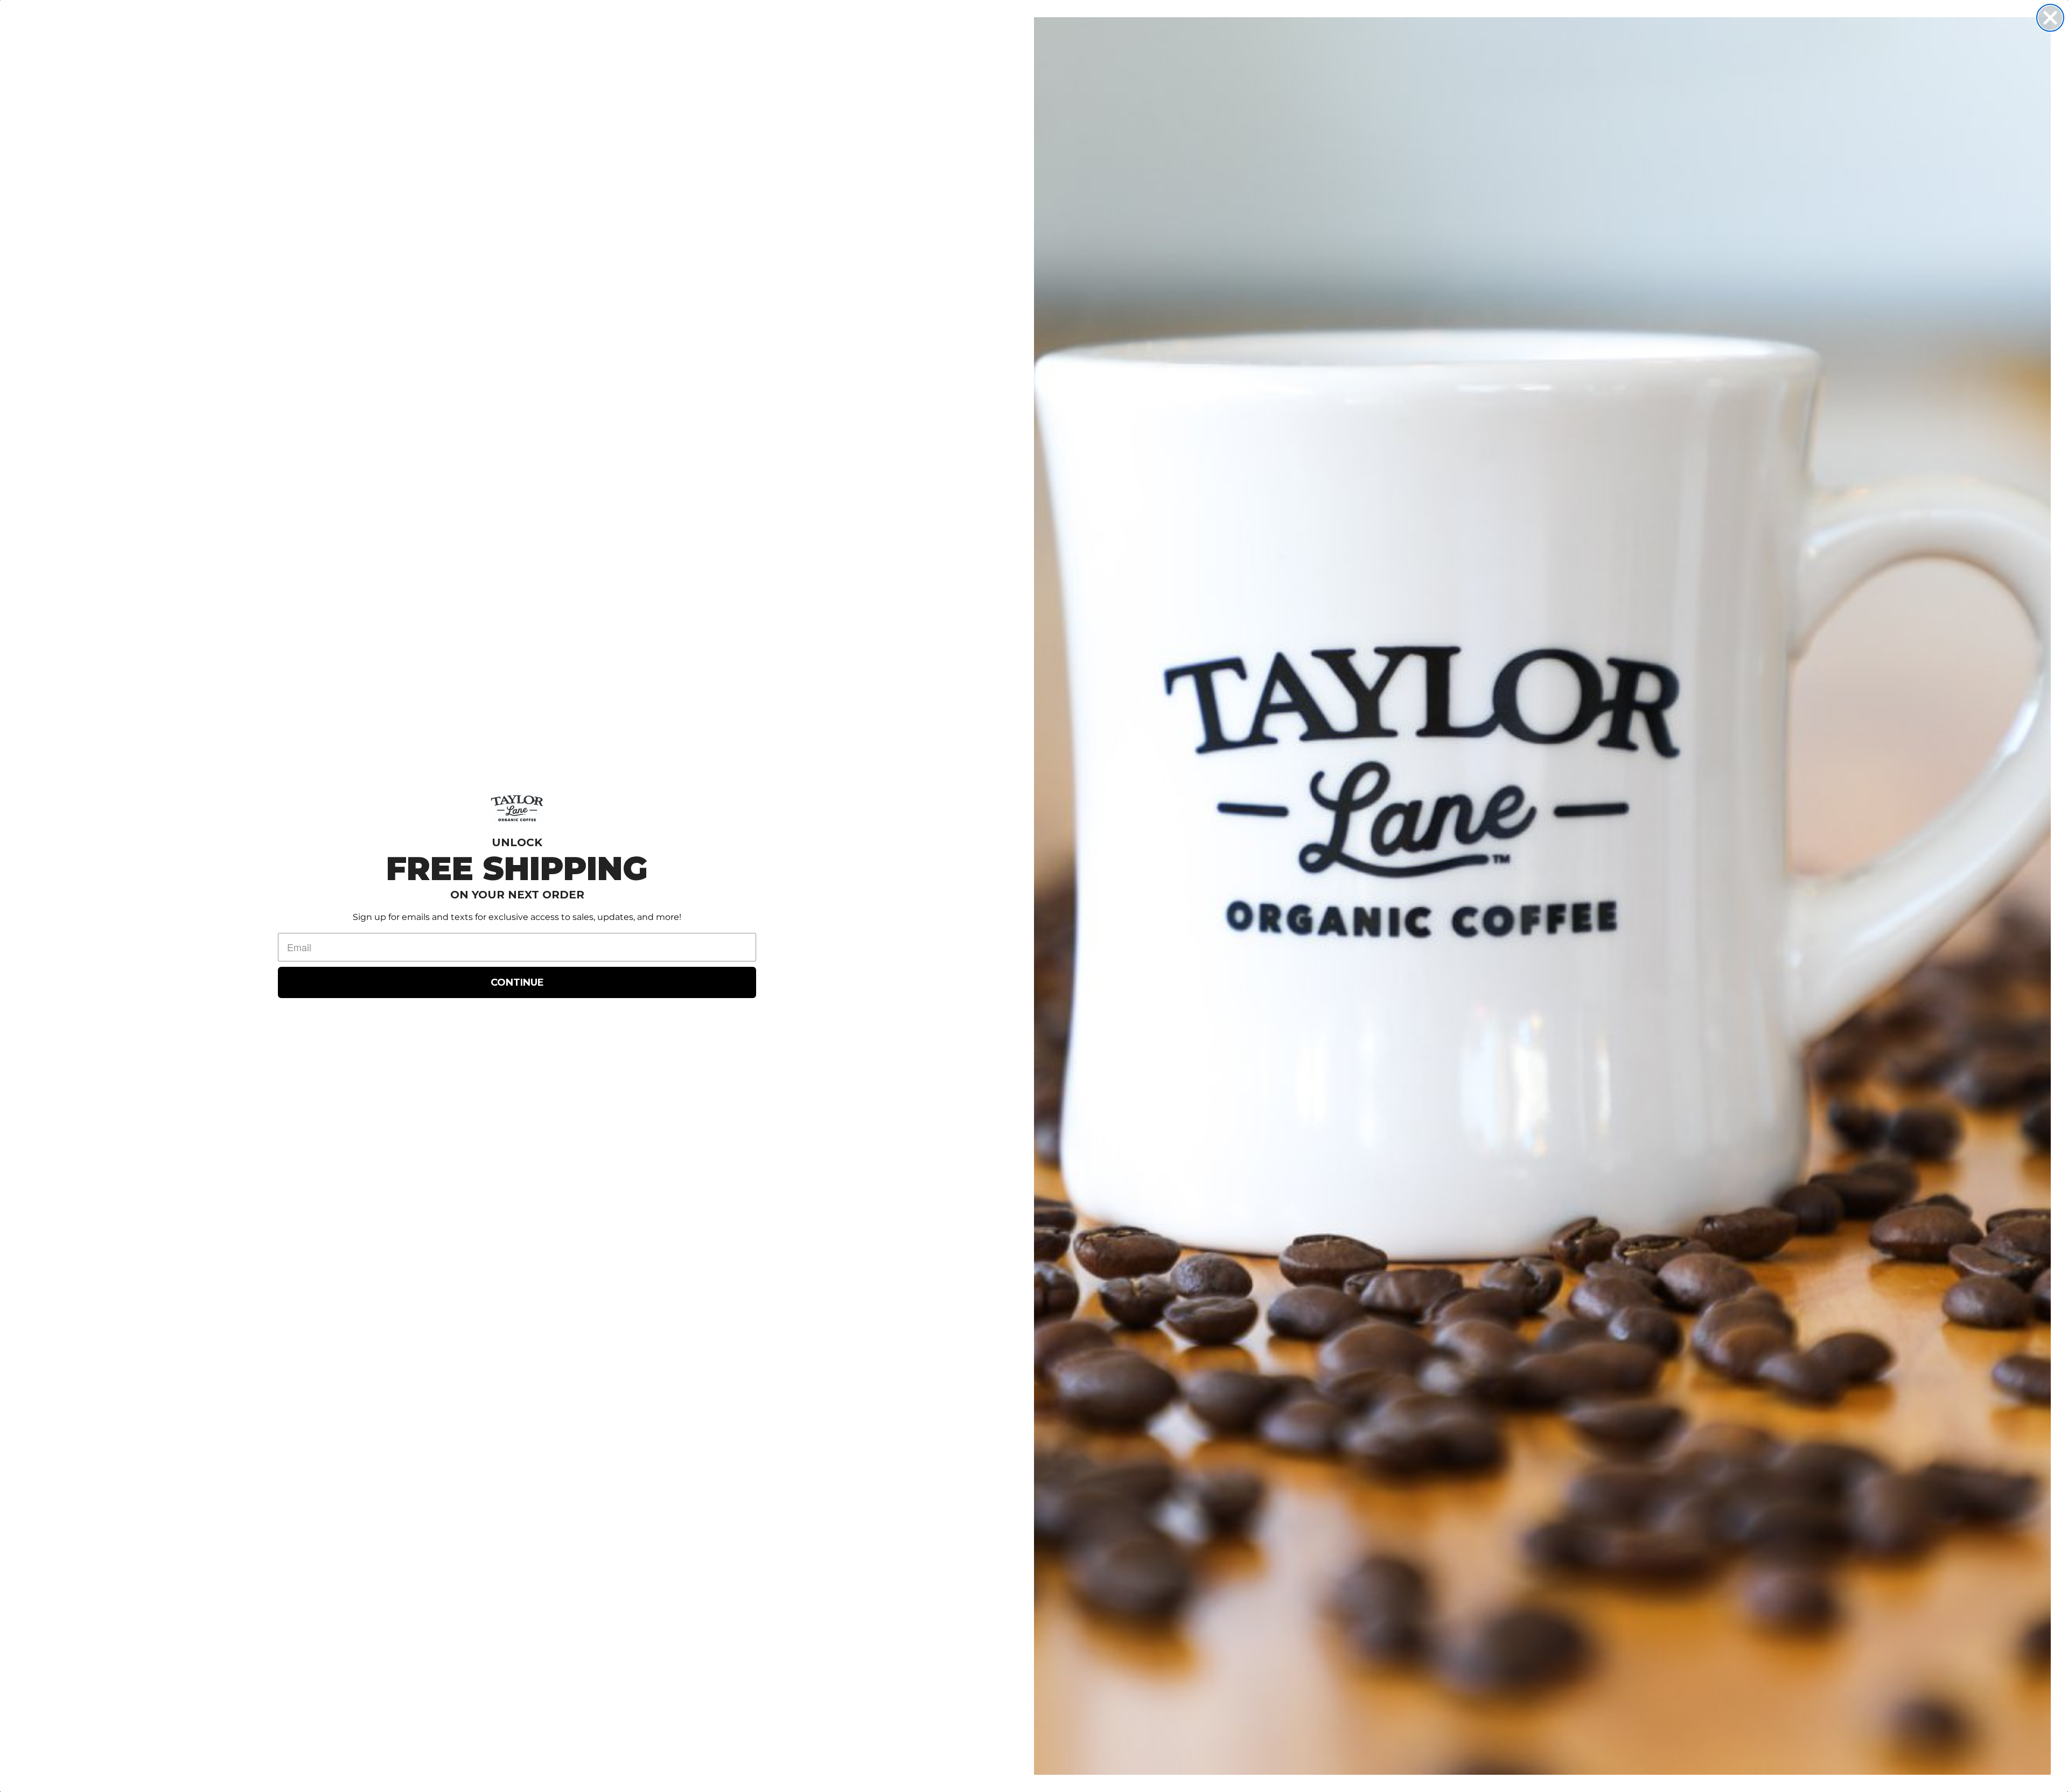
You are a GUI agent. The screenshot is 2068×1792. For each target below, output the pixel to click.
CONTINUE (517, 982)
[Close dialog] (2050, 18)
